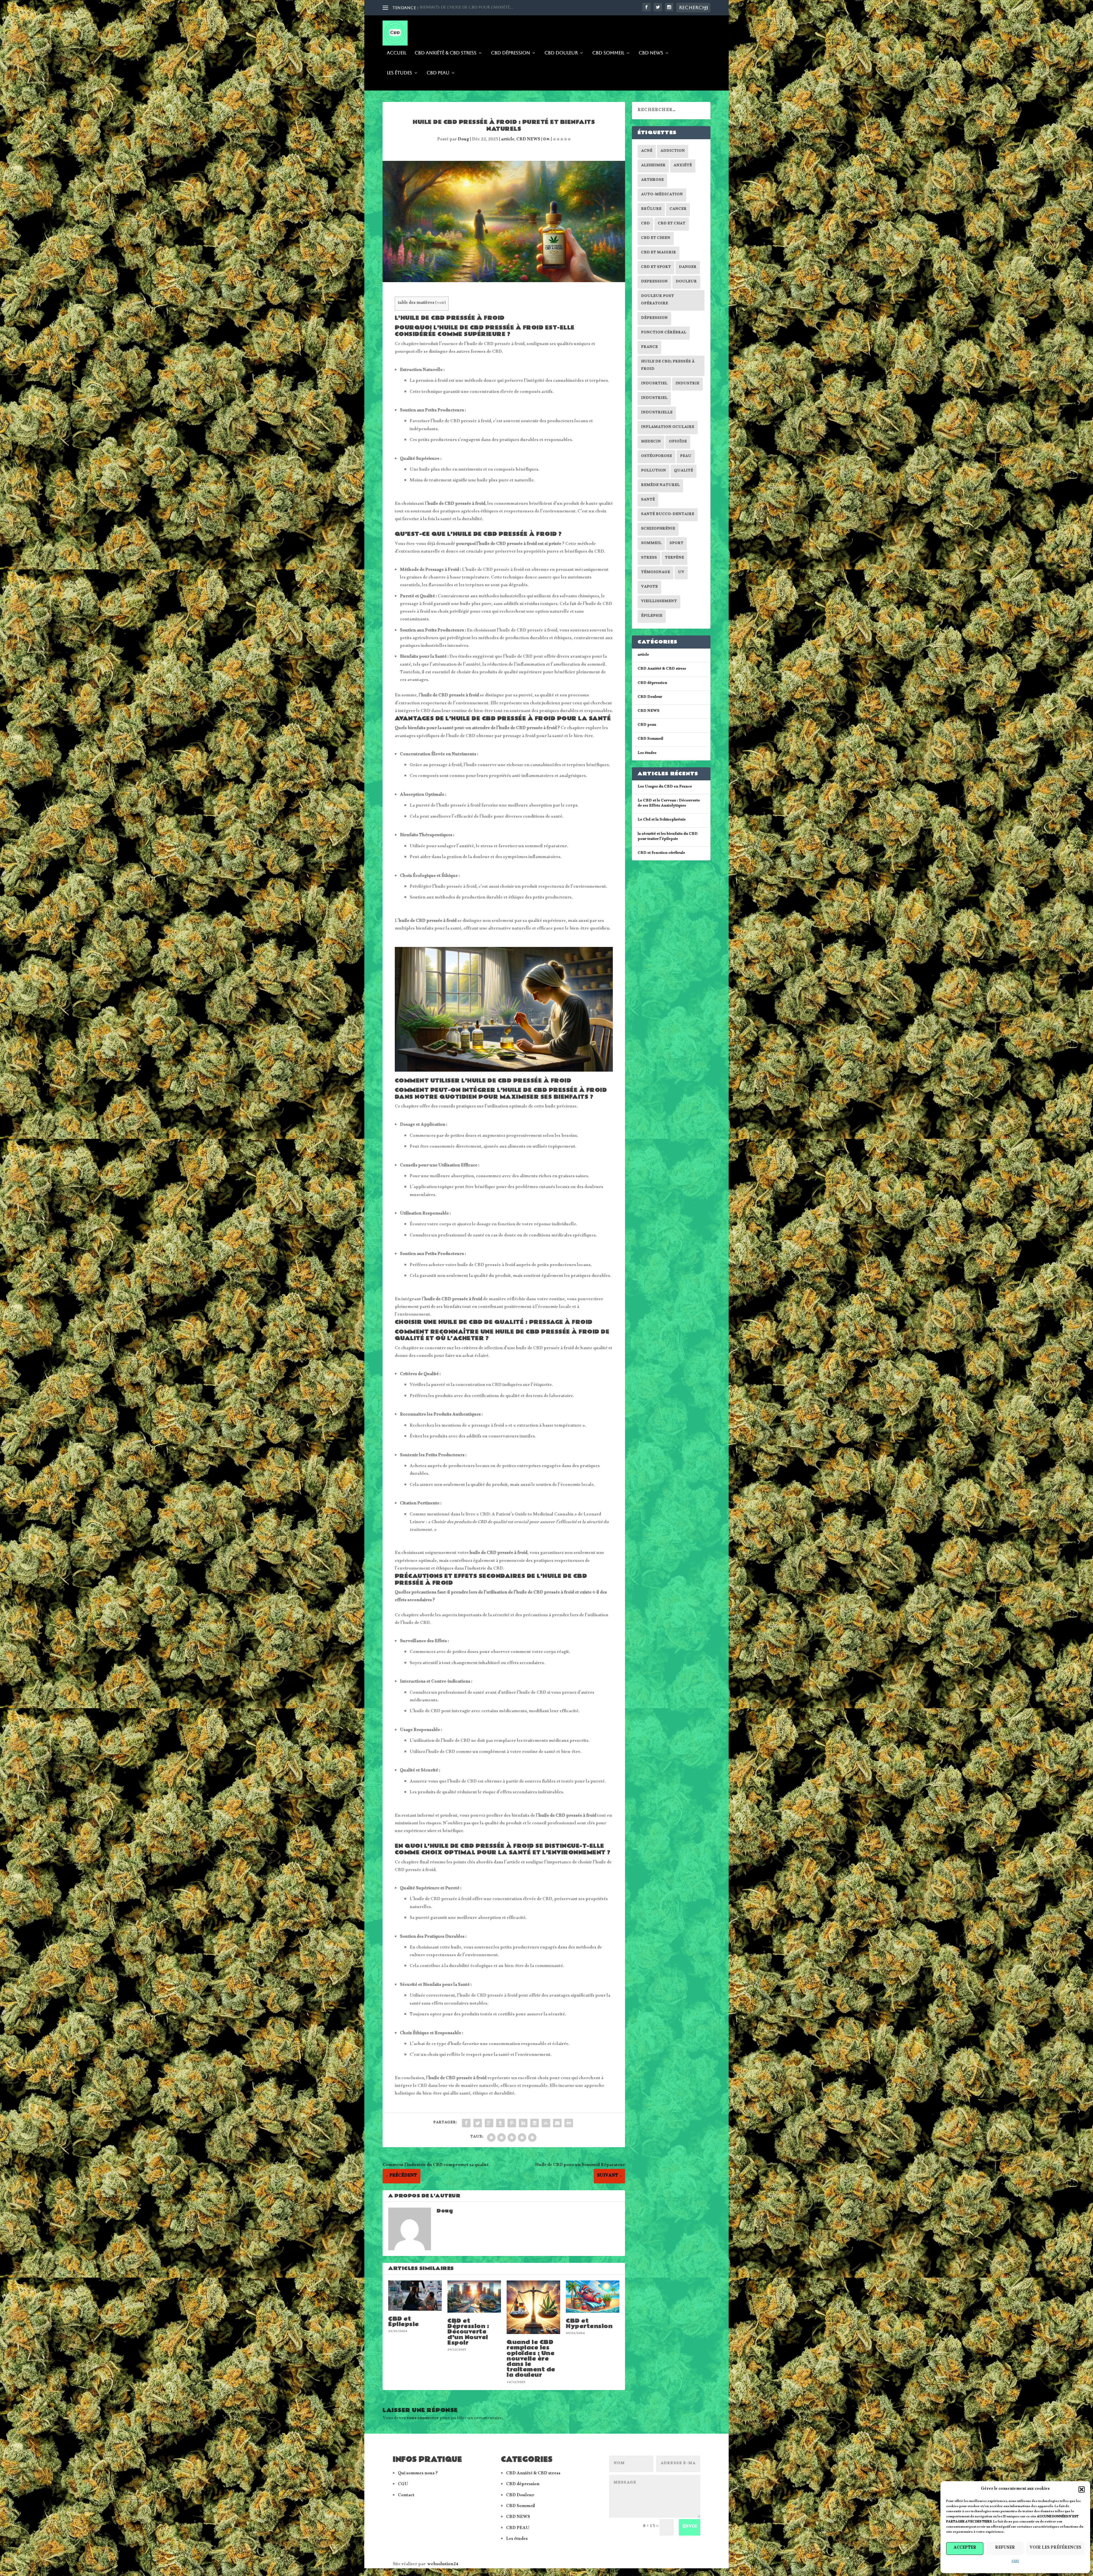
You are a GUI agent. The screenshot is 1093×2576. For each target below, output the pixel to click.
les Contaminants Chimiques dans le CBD (467, 7)
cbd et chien (656, 239)
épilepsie (652, 616)
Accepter (965, 2548)
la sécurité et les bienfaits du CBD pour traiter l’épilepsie (668, 837)
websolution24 (443, 2565)
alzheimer (653, 166)
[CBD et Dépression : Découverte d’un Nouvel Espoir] (474, 2297)
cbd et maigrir (659, 253)
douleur (686, 282)
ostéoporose (657, 457)
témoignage (656, 573)
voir (441, 303)
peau (686, 457)
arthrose (652, 181)
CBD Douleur (561, 53)
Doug (463, 140)
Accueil (396, 53)
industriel (654, 399)
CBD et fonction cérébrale (661, 854)
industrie (687, 384)
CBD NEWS (651, 53)
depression (654, 282)
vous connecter (423, 2419)
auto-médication (662, 195)
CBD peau (438, 73)
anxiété (683, 166)
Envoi (690, 2527)
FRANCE (649, 348)
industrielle (657, 413)
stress (649, 558)
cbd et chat (672, 224)
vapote (649, 587)
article (508, 140)
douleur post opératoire (658, 300)
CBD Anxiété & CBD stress (446, 53)
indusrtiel (654, 384)
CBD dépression (510, 53)
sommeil (651, 544)
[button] (1082, 2489)
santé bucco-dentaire (668, 515)
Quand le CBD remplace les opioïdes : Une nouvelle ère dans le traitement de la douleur (531, 2359)
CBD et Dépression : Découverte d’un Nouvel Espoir (468, 2332)
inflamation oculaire (668, 428)
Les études (399, 73)
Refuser (1005, 2548)
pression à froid (432, 381)
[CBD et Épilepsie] (415, 2296)
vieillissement (659, 602)
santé (648, 500)
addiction (673, 151)
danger (688, 268)
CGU (1015, 2562)
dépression (654, 319)
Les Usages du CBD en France (665, 787)
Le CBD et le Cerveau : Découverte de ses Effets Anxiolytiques (669, 804)
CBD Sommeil (608, 53)
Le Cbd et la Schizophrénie (662, 820)
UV (681, 573)
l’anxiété (465, 847)
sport (676, 544)
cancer (678, 210)
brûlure (651, 210)
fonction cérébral (664, 333)
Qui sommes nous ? (418, 2474)
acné (647, 151)
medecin (651, 442)
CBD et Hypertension (589, 2324)
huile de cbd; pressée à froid (668, 366)
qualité (684, 471)
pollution (654, 471)
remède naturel (660, 486)
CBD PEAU (518, 2529)
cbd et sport (656, 268)
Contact (406, 2496)
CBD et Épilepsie (404, 2322)
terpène (674, 558)
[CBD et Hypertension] (593, 2297)
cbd (645, 224)
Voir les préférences (1055, 2548)
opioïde (678, 442)
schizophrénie (658, 529)
